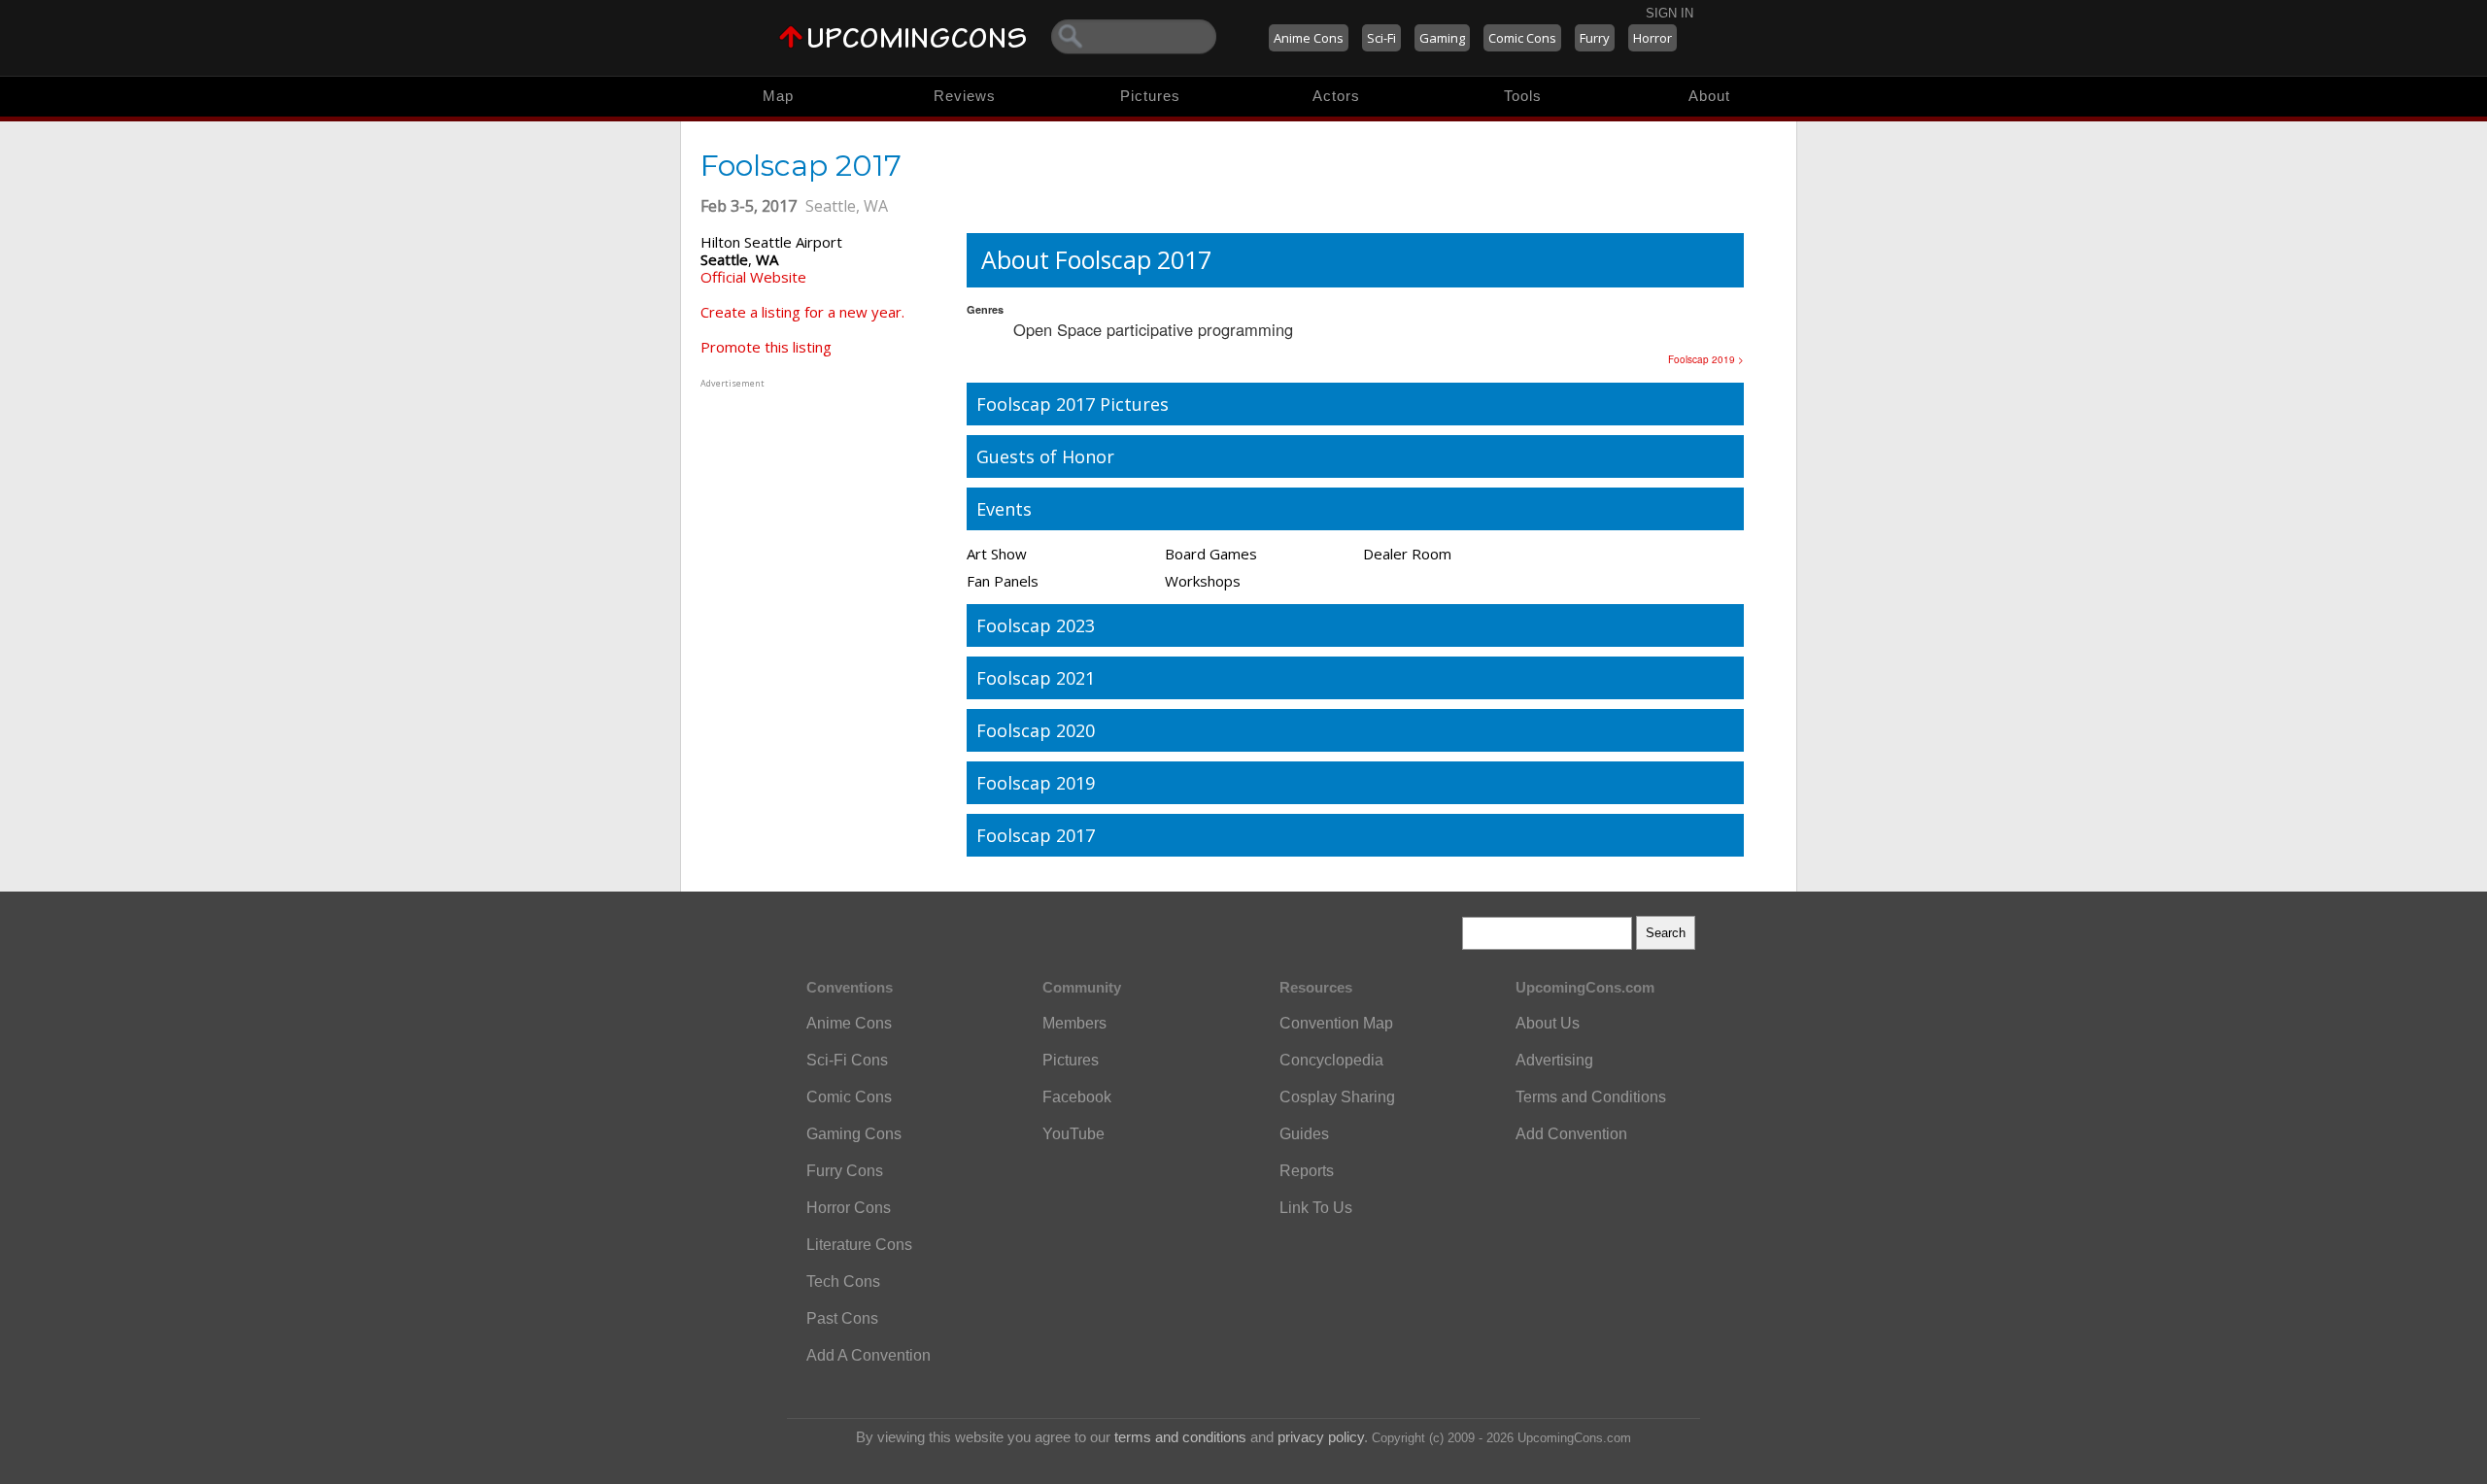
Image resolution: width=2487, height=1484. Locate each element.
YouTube (1073, 1134)
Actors (1336, 96)
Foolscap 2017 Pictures (1073, 404)
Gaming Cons (854, 1134)
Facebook (1077, 1097)
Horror (1652, 38)
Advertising (1554, 1060)
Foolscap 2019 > (1706, 359)
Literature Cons (859, 1245)
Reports (1307, 1171)
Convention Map (1336, 1023)
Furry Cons (845, 1171)
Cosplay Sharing (1337, 1097)
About (1709, 96)
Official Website (753, 277)
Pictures (1150, 96)
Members (1074, 1023)
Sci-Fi (1381, 38)
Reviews (965, 96)
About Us (1548, 1023)
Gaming (1442, 38)
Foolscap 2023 (1036, 625)
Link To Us (1316, 1208)
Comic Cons (1522, 38)
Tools (1523, 96)
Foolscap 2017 (1036, 835)
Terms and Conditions (1591, 1097)
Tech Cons (843, 1282)
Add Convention (1571, 1134)
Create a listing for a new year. (802, 312)
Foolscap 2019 (1036, 783)
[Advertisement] (822, 514)
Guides (1304, 1134)
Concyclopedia (1331, 1060)
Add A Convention (869, 1355)
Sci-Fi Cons (847, 1060)
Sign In (1669, 13)
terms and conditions (1180, 1437)
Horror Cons (849, 1208)
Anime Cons (1309, 38)
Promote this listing (766, 347)
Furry (1595, 38)
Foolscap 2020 (1036, 730)
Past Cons (842, 1318)
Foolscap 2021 (1036, 678)
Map (778, 96)
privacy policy (1321, 1437)
